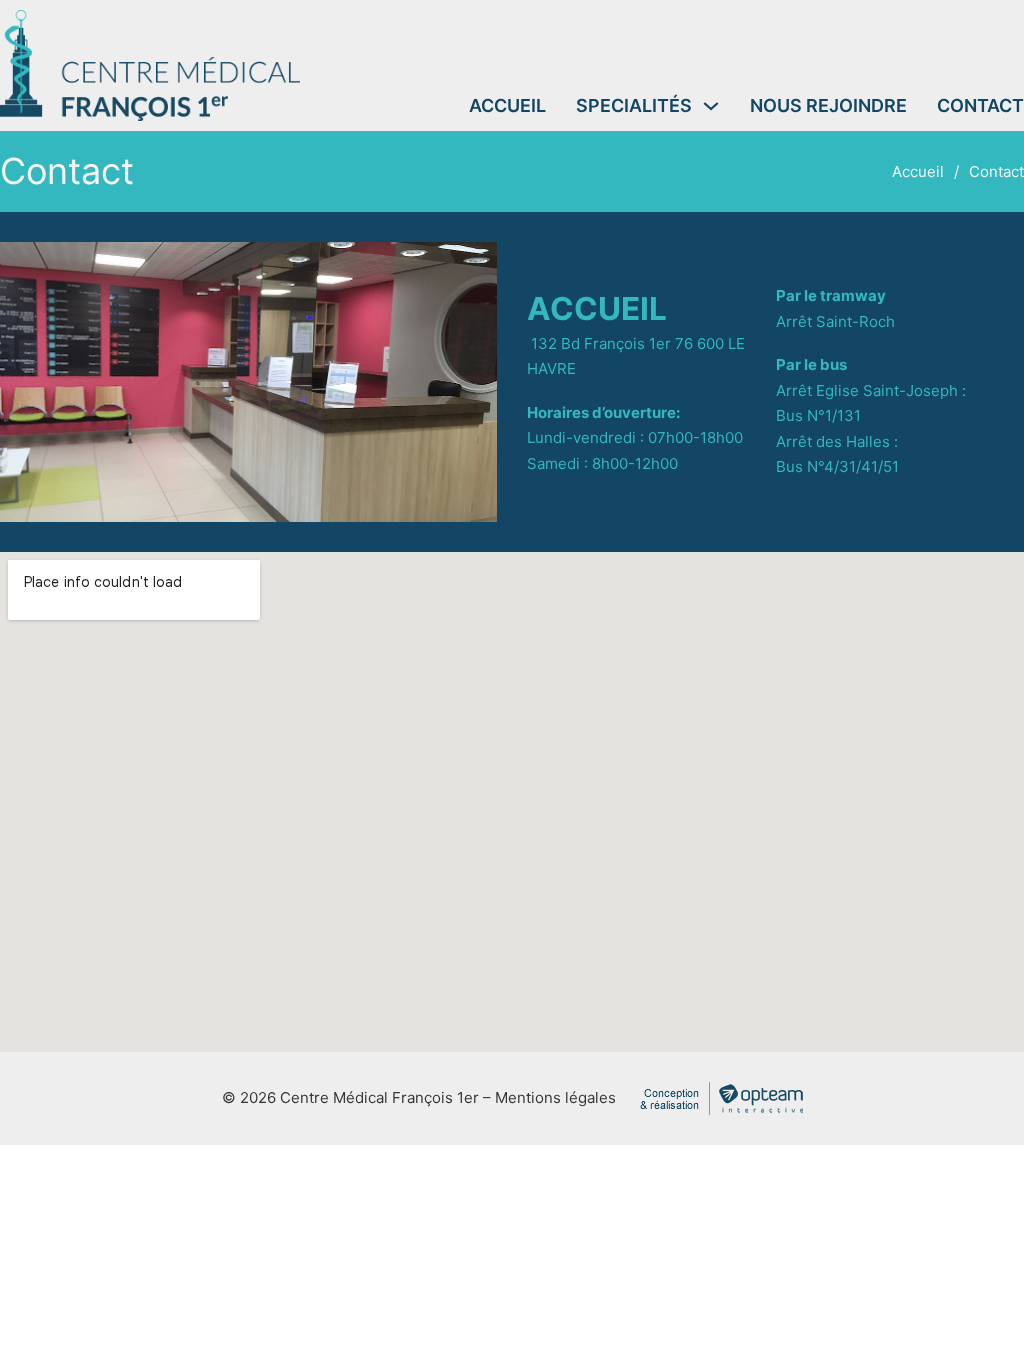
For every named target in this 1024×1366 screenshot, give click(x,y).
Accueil (507, 105)
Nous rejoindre (828, 105)
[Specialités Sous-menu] (711, 106)
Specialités (634, 105)
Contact (980, 105)
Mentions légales (555, 1097)
